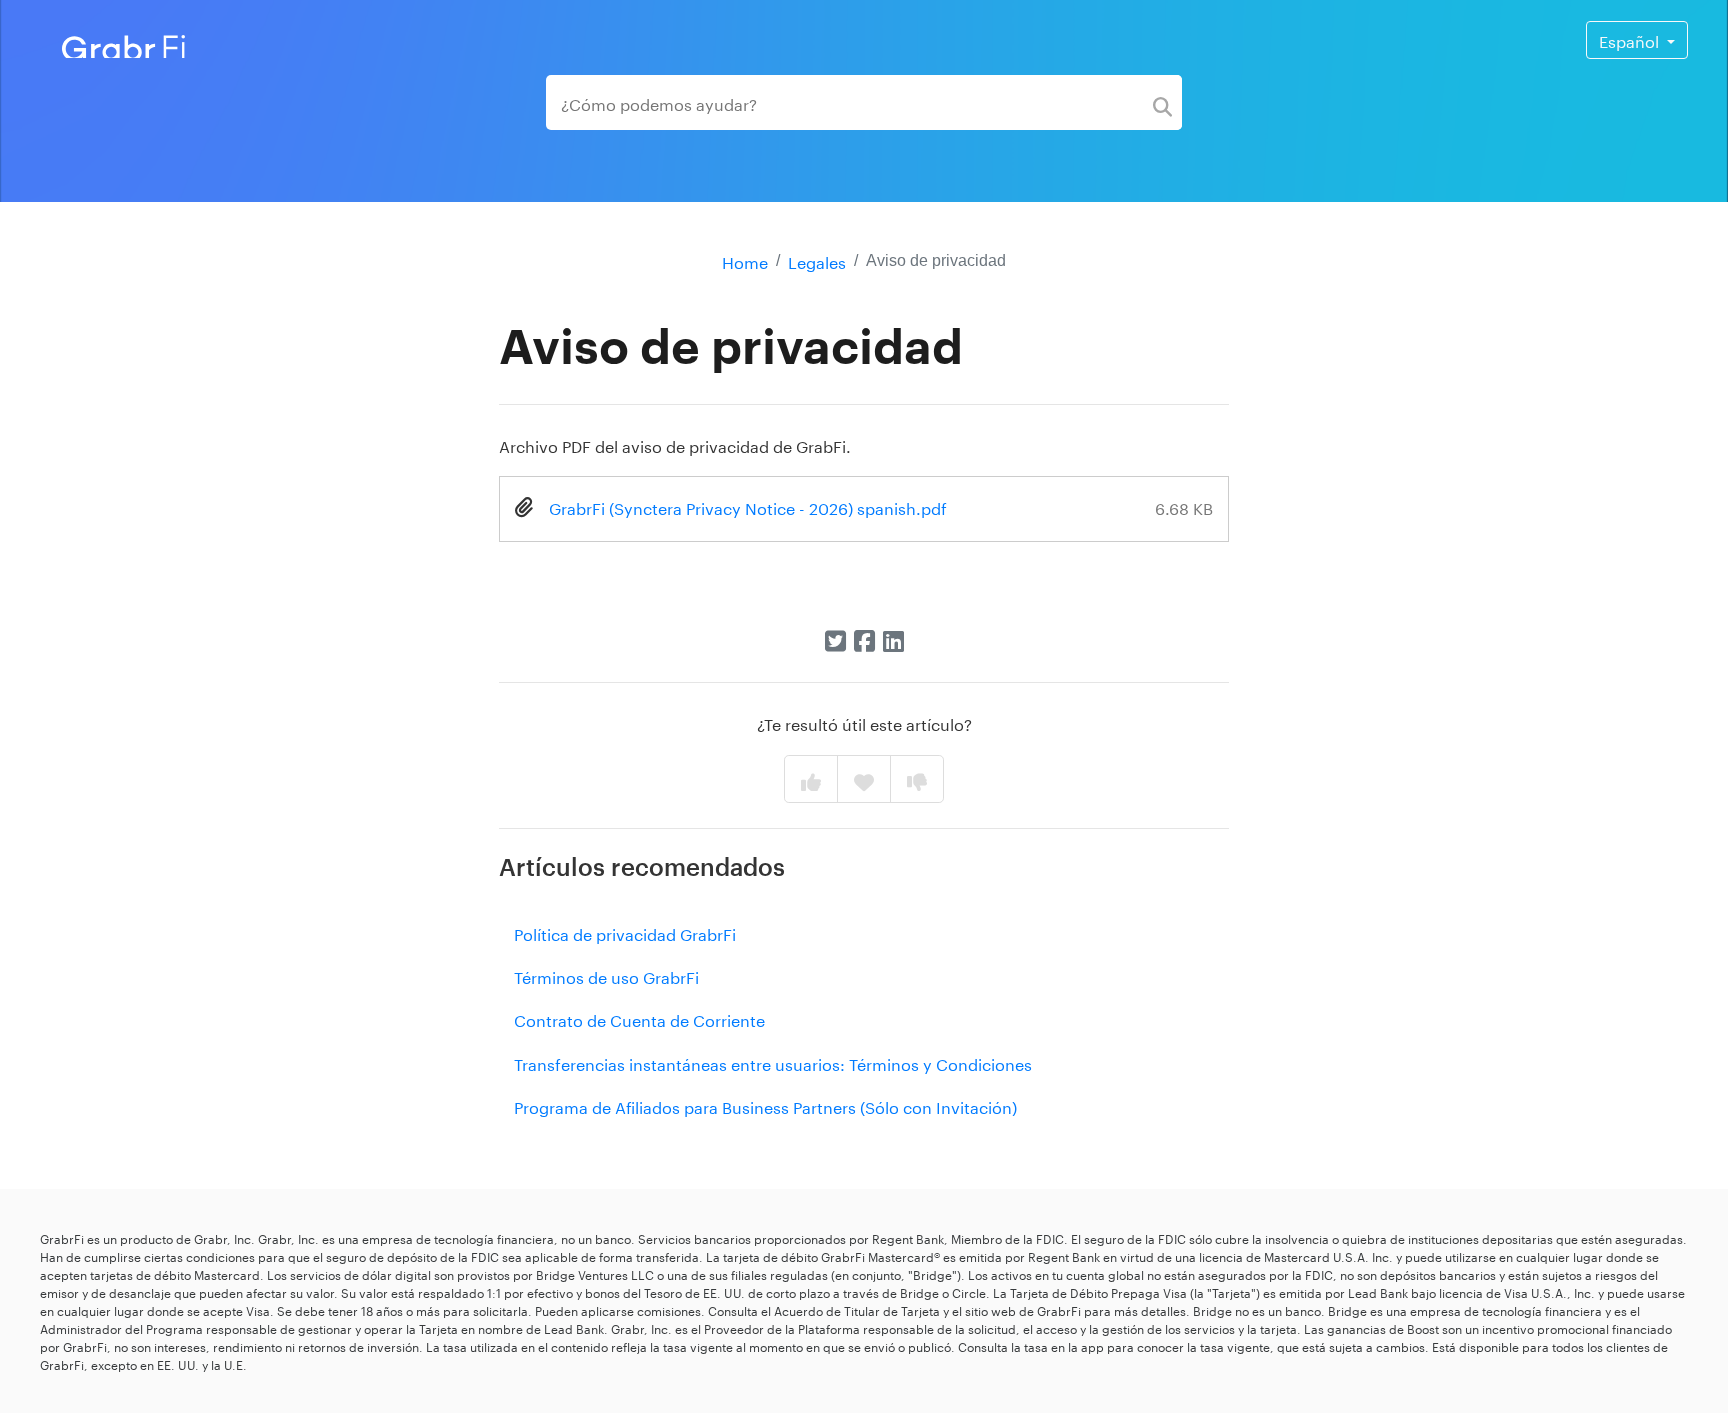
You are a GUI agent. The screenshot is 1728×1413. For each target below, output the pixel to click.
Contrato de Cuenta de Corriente (639, 1018)
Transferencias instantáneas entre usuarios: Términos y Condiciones (773, 1062)
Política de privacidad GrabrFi (625, 932)
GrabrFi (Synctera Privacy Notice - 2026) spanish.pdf (748, 506)
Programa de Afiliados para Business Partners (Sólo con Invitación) (765, 1105)
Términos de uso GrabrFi (606, 975)
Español (1631, 39)
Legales (817, 260)
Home (745, 260)
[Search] (1162, 102)
